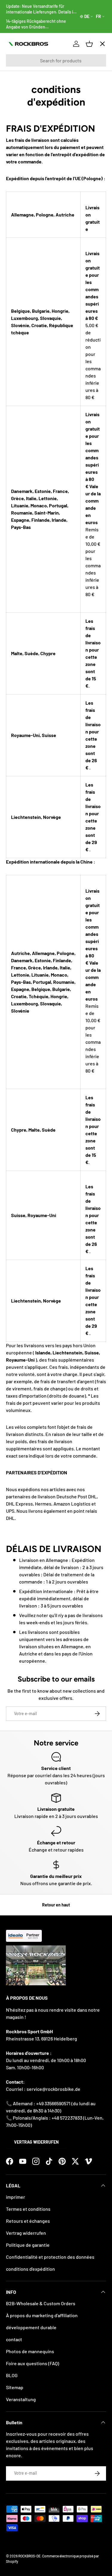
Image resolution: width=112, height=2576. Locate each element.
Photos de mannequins (30, 2351)
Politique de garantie (28, 2245)
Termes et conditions (28, 2209)
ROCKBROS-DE (29, 2556)
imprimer (16, 2197)
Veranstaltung (21, 2399)
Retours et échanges (28, 2221)
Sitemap (15, 2387)
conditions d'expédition (30, 2269)
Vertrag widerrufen (36, 2142)
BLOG (12, 2375)
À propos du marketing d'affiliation (42, 2315)
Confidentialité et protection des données (50, 2257)
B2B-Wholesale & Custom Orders (41, 2303)
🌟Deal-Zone (25, 150)
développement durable (31, 2327)
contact (14, 2339)
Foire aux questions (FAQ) (33, 2363)
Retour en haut (56, 1905)
